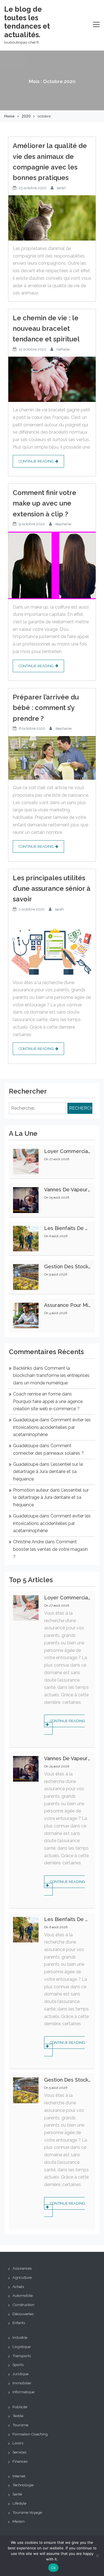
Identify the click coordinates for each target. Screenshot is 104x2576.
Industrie (20, 2337)
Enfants (19, 2323)
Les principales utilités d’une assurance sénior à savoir (52, 889)
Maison (19, 2521)
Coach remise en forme (37, 1394)
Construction (23, 2305)
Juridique (21, 2374)
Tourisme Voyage (27, 2512)
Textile (18, 2416)
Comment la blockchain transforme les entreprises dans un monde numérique (51, 1375)
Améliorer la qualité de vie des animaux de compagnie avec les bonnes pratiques (50, 162)
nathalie (63, 349)
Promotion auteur (31, 1490)
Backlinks (23, 1368)
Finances (20, 2461)
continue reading (36, 461)
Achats (18, 2287)
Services (19, 2452)
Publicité (20, 2407)
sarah (61, 188)
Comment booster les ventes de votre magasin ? (50, 1549)
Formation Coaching (30, 2434)
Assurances (22, 2268)
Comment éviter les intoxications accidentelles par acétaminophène (52, 1427)
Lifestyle (19, 2503)
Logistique (21, 2347)
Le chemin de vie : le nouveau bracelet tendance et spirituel (46, 329)
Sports (18, 2365)
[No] (97, 2556)
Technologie (23, 2485)
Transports (22, 2356)
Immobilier (22, 2383)
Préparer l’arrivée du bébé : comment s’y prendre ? (46, 708)
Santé (17, 2494)
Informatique (23, 2392)
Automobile (23, 2295)
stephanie (63, 524)
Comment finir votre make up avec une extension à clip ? (45, 503)
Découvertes (23, 2314)
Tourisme (20, 2425)
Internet (19, 2476)
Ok (54, 2568)
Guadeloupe (26, 1420)
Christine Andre (28, 1542)
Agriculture (22, 2277)
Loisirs (18, 2443)
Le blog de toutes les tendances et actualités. (27, 22)
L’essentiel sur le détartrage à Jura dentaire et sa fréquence (48, 1472)
